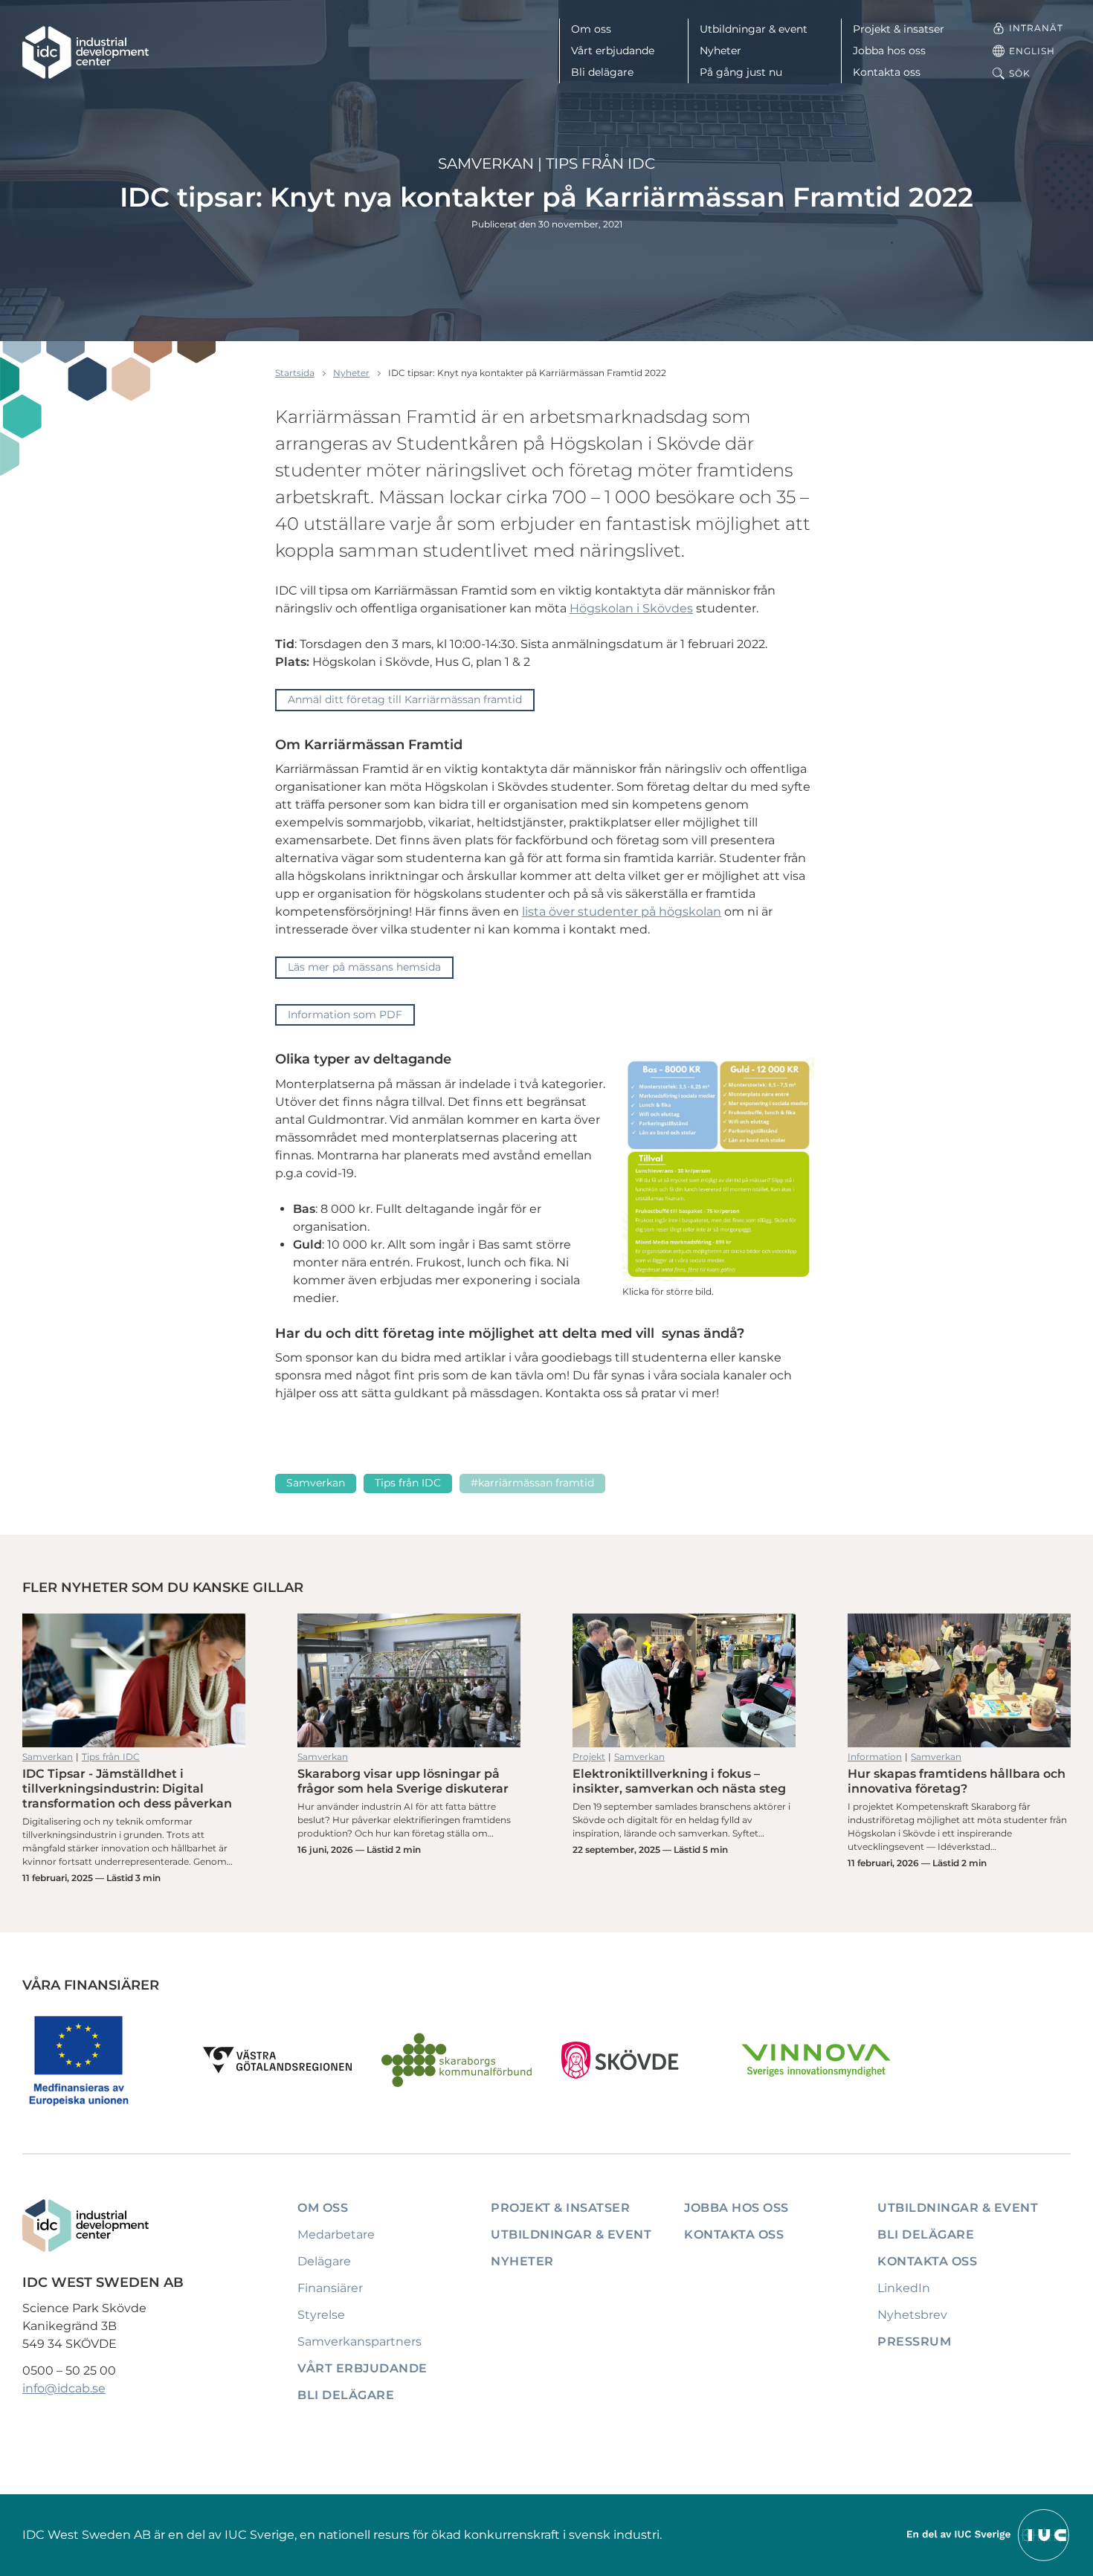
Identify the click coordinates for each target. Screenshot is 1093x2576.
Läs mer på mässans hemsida (364, 967)
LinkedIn (904, 2288)
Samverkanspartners (360, 2342)
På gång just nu (741, 72)
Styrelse (321, 2315)
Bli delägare (602, 72)
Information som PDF (345, 1014)
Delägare (324, 2261)
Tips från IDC (600, 164)
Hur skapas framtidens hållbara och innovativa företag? (959, 1680)
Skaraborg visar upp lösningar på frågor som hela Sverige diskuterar (409, 1680)
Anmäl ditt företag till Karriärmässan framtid (405, 699)
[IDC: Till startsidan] (86, 52)
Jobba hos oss (889, 51)
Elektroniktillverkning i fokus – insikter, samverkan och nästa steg (684, 1680)
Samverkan (486, 164)
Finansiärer (330, 2288)
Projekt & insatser (899, 29)
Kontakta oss (887, 72)
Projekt (589, 1757)
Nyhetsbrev (912, 2315)
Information (875, 1757)
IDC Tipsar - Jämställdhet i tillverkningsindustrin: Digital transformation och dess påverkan (134, 1680)
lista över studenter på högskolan (622, 912)
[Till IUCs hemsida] (989, 2534)
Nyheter (720, 51)
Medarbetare (336, 2234)
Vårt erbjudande (613, 51)
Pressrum (914, 2342)
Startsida (295, 373)
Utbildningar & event (754, 29)
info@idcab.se (64, 2388)
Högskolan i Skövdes (631, 608)
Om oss (591, 29)
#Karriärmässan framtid (532, 1483)
